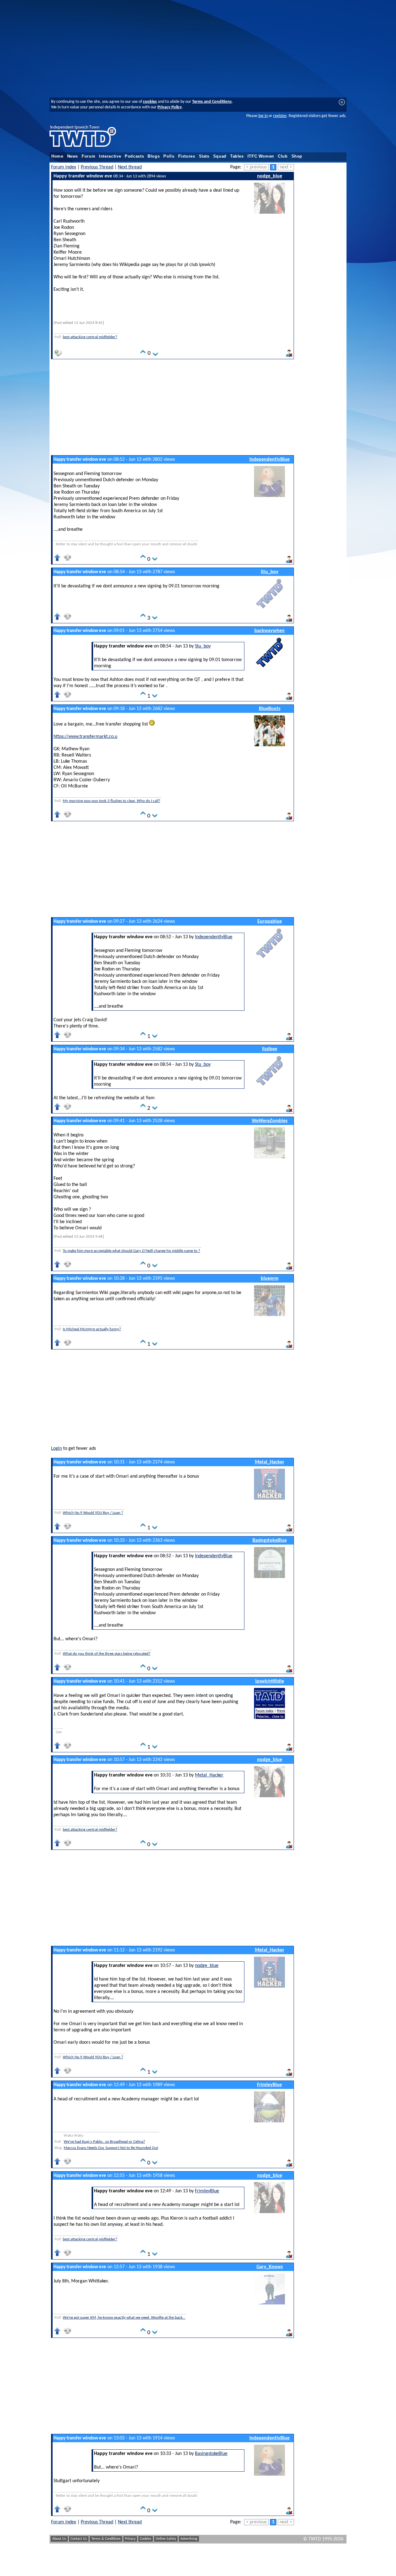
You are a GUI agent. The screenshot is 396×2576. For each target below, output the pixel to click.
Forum (88, 156)
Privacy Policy (170, 107)
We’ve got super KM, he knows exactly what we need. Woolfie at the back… (124, 2318)
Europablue (270, 922)
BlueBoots (270, 709)
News (73, 156)
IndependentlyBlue (269, 460)
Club (283, 156)
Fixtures (187, 156)
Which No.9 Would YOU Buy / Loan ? (93, 1513)
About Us (59, 2539)
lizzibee (270, 1049)
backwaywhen (269, 631)
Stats (204, 156)
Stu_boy (270, 572)
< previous (256, 167)
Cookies (146, 2539)
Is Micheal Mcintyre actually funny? (92, 1329)
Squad (220, 156)
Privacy (130, 2539)
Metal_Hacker (270, 1462)
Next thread (130, 167)
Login (56, 1449)
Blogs (154, 156)
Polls (169, 156)
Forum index (64, 167)
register (280, 116)
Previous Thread (97, 167)
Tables (237, 156)
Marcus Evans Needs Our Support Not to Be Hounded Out (111, 2148)
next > (286, 167)
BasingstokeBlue (270, 1541)
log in (263, 116)
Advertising (189, 2539)
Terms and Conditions (212, 102)
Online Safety (166, 2539)
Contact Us (79, 2539)
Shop (297, 156)
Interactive (110, 156)
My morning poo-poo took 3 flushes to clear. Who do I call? (112, 801)
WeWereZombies (270, 1121)
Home (57, 156)
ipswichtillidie (270, 1681)
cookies (150, 102)
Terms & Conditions (106, 2539)
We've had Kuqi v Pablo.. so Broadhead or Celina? (104, 2142)
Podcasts (134, 156)
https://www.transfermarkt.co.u (85, 737)
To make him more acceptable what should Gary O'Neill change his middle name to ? (131, 1251)
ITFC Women (261, 156)
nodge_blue (270, 176)
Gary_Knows (270, 2267)
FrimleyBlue (269, 2085)
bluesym (270, 1279)
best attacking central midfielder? (90, 337)
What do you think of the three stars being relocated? (107, 1654)
